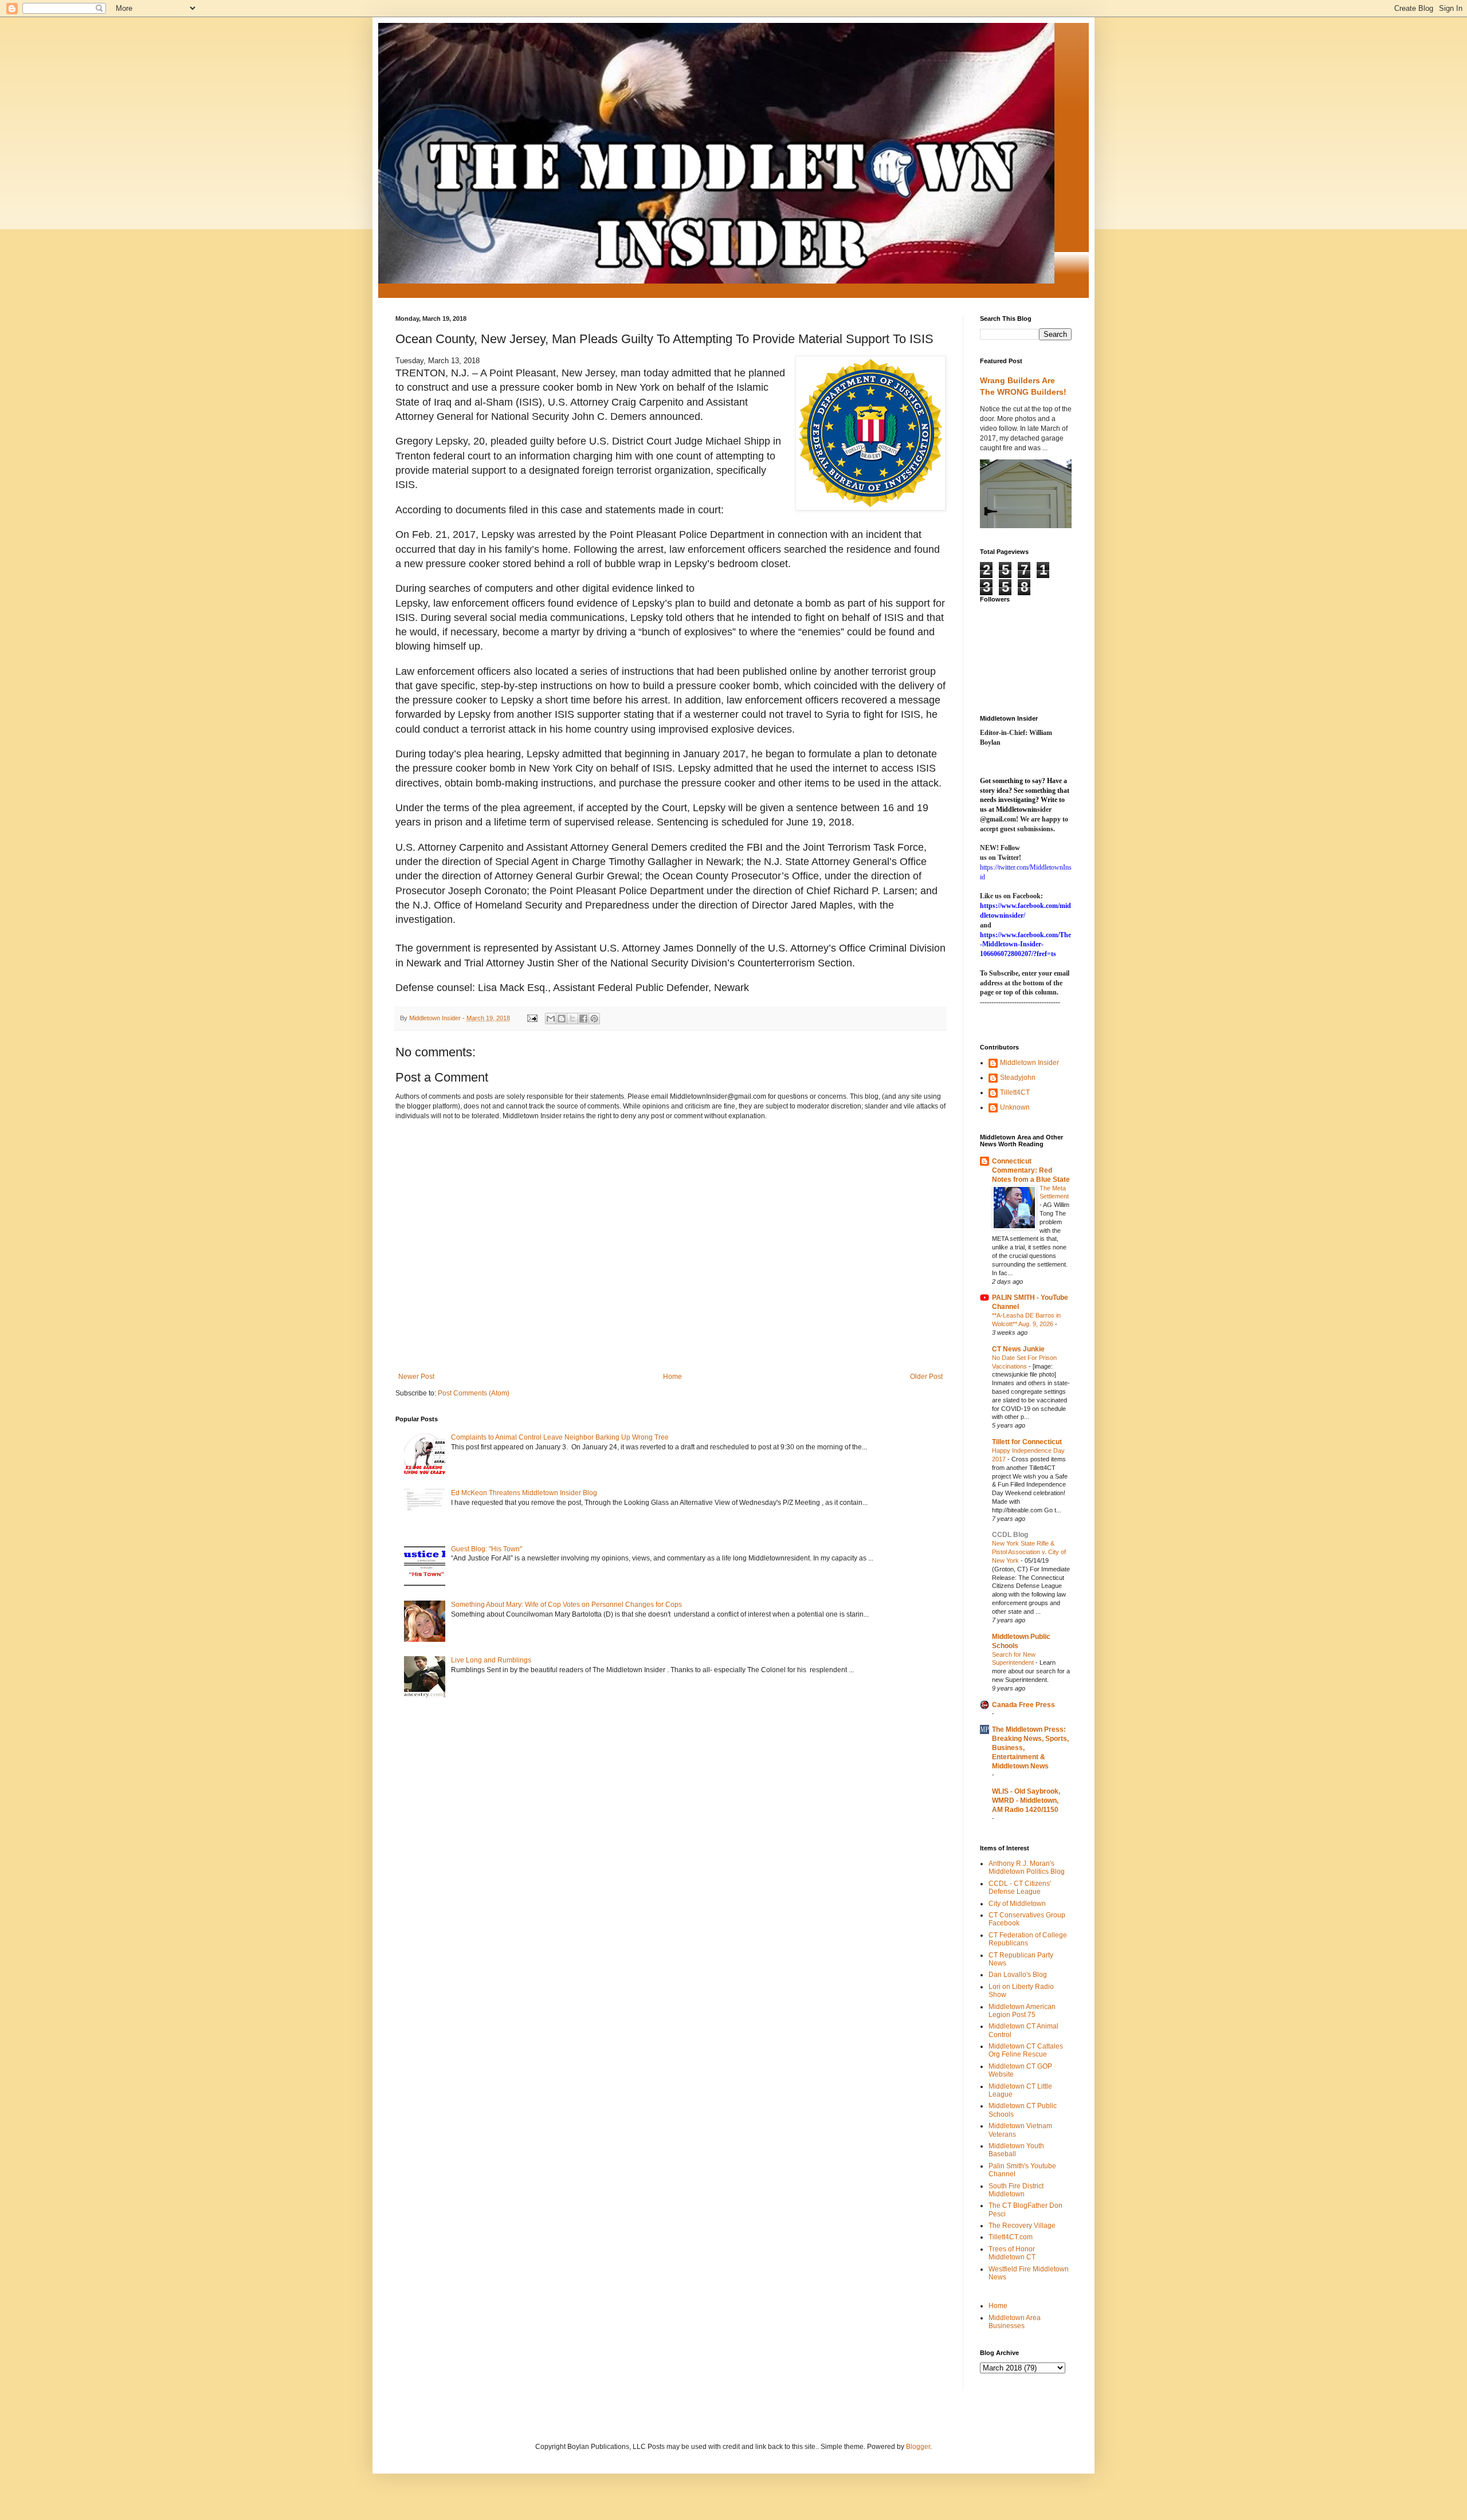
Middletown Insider (1029, 1063)
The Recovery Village (1022, 2226)
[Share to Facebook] (583, 1019)
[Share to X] (572, 1019)
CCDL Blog (1010, 1535)
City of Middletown (1017, 1904)
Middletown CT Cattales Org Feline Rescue (1026, 2050)
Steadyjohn (1018, 1078)
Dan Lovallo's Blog (1018, 1975)
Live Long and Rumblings (491, 1660)
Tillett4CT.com (1011, 2237)
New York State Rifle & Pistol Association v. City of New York (1029, 1552)
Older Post (926, 1377)
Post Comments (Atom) (474, 1393)
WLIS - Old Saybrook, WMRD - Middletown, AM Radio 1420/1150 (1026, 1800)
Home (672, 1377)
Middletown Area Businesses (1015, 2322)
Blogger (918, 2447)
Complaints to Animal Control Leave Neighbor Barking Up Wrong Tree (560, 1437)
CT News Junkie (1018, 1349)
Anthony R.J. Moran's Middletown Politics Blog (1027, 1868)
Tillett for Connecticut (1027, 1442)
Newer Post (416, 1377)
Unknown (1015, 1107)
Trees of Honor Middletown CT (1012, 2253)
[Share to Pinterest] (594, 1019)
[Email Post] (532, 1018)
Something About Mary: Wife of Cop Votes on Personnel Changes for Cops (566, 1605)
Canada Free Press (1023, 1705)
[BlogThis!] (562, 1019)
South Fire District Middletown (1016, 2190)
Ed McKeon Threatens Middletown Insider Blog (524, 1493)
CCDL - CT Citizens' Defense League (1020, 1888)
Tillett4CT (1015, 1092)
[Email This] (551, 1019)
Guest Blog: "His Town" (487, 1549)
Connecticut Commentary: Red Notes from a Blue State (1031, 1170)
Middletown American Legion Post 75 (1022, 2011)
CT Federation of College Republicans (1028, 1939)
